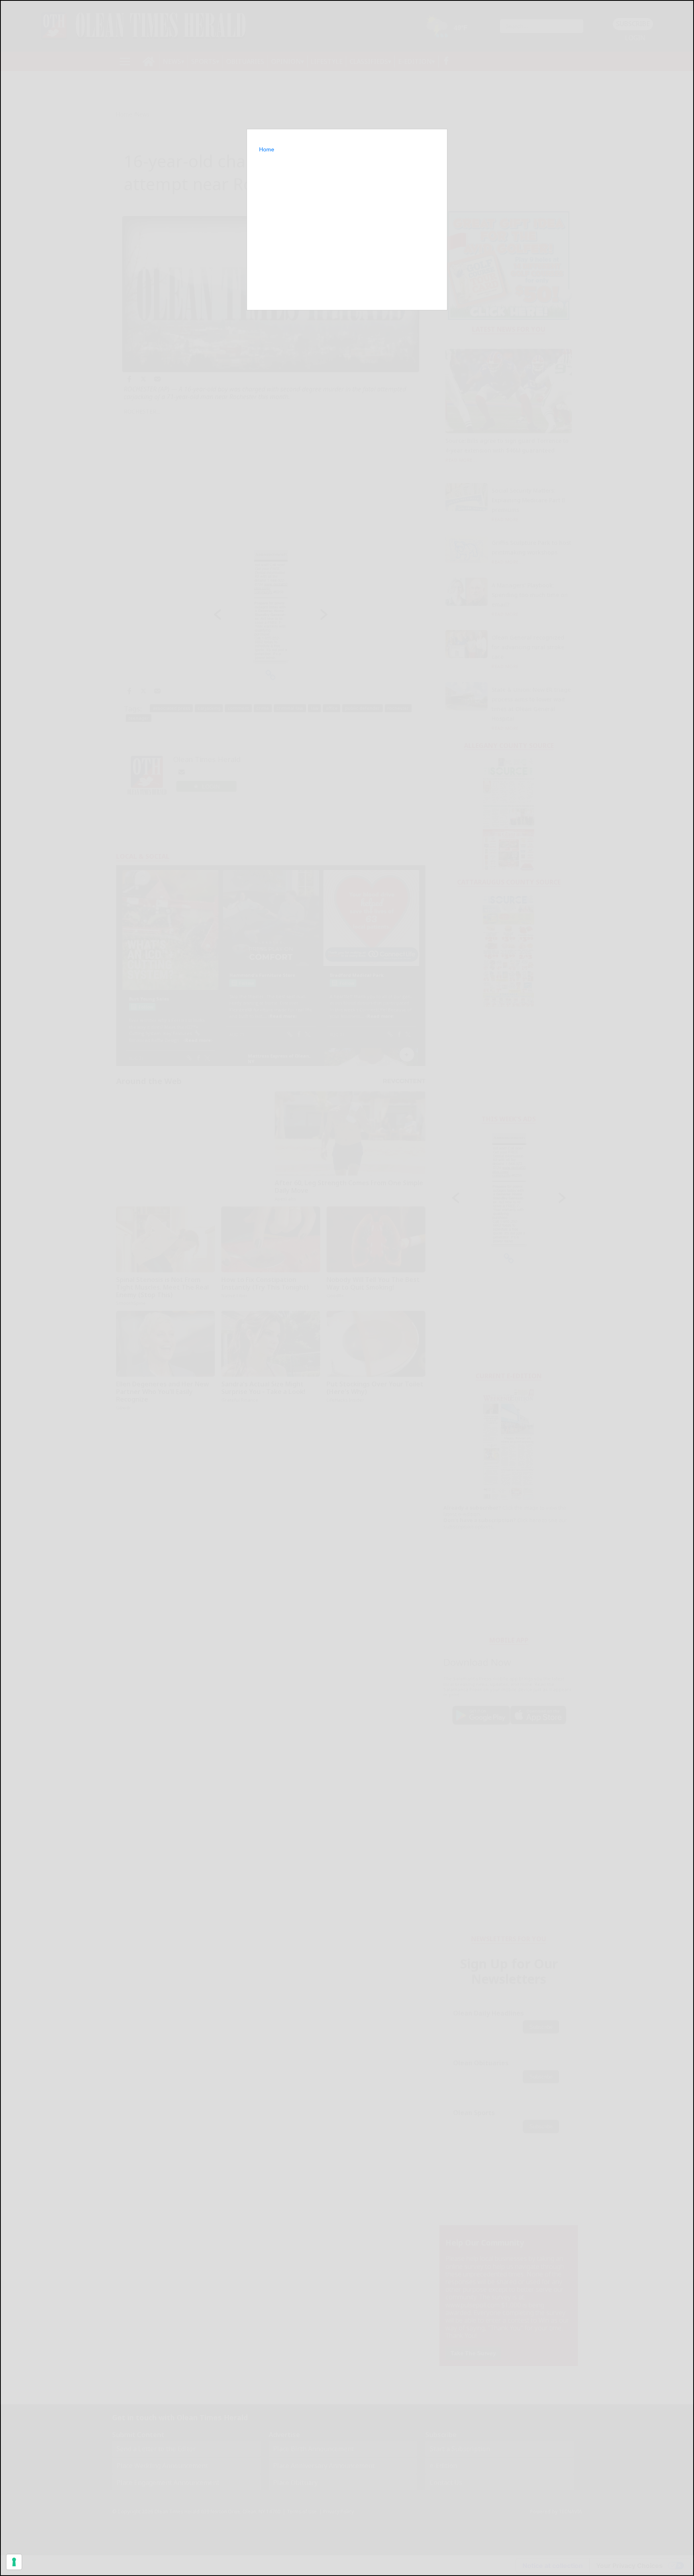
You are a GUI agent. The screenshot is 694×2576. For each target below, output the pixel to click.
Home (267, 149)
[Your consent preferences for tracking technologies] (14, 2562)
